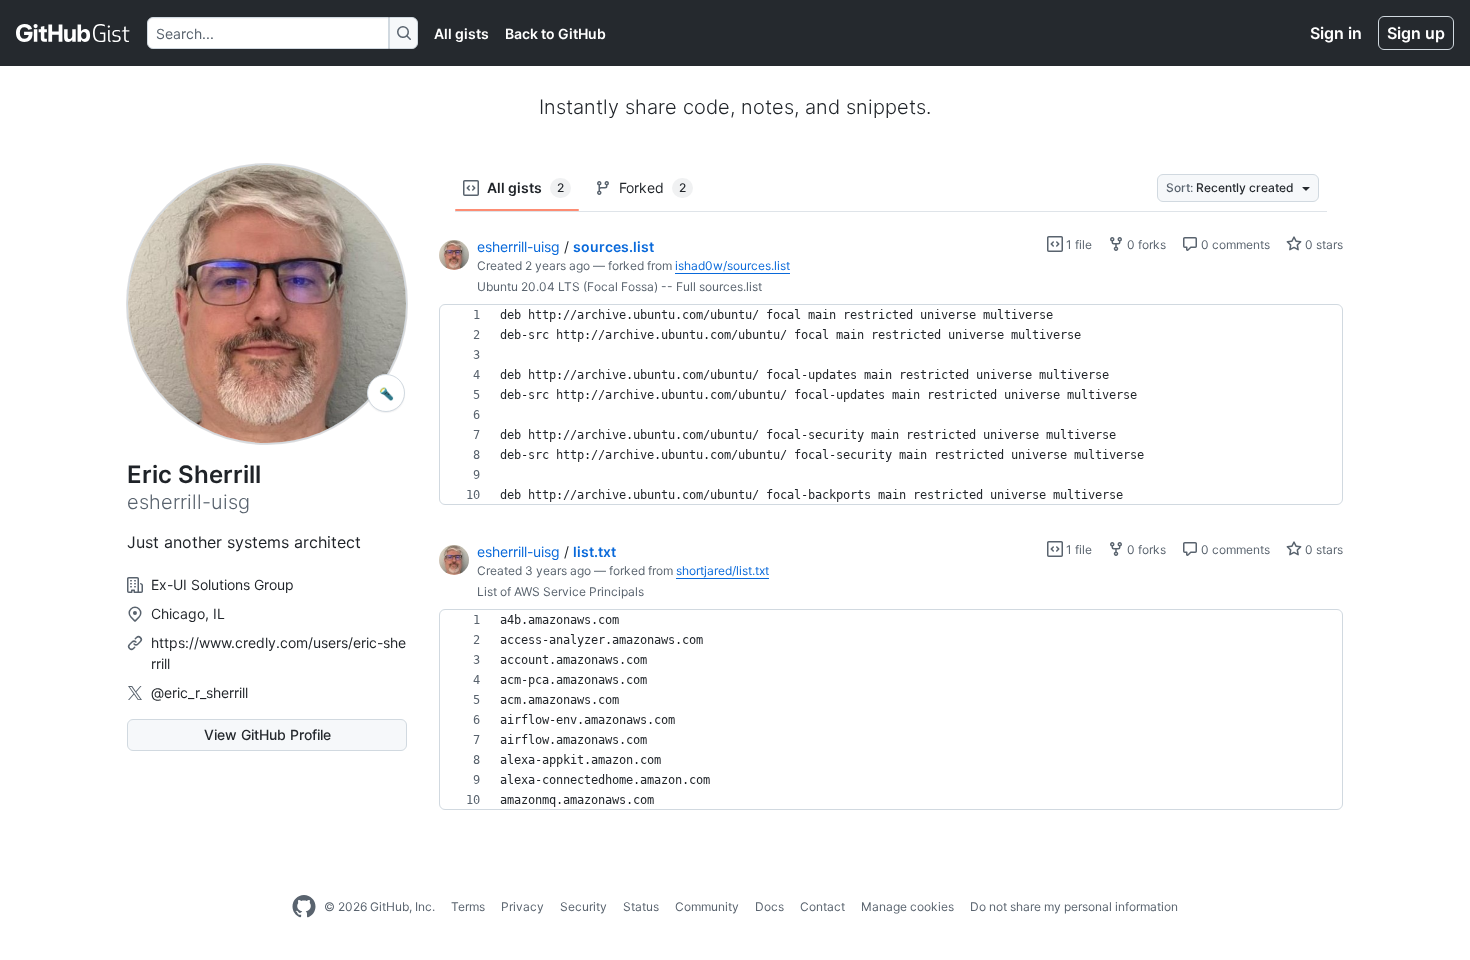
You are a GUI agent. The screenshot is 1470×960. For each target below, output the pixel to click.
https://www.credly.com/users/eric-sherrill (278, 653)
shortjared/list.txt (722, 570)
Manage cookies (907, 906)
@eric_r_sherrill (199, 692)
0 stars (1322, 244)
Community (707, 906)
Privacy (522, 906)
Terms (468, 906)
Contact (822, 906)
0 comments (1234, 244)
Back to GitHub (555, 33)
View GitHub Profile (267, 734)
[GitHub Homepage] (304, 907)
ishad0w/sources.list (732, 265)
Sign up (1416, 33)
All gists (461, 33)
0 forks (1145, 244)
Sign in (1336, 33)
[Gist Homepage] (73, 33)
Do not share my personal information (1074, 906)
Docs (769, 906)
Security (583, 906)
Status (641, 906)
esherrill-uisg (518, 246)
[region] (891, 405)
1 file (1077, 244)
